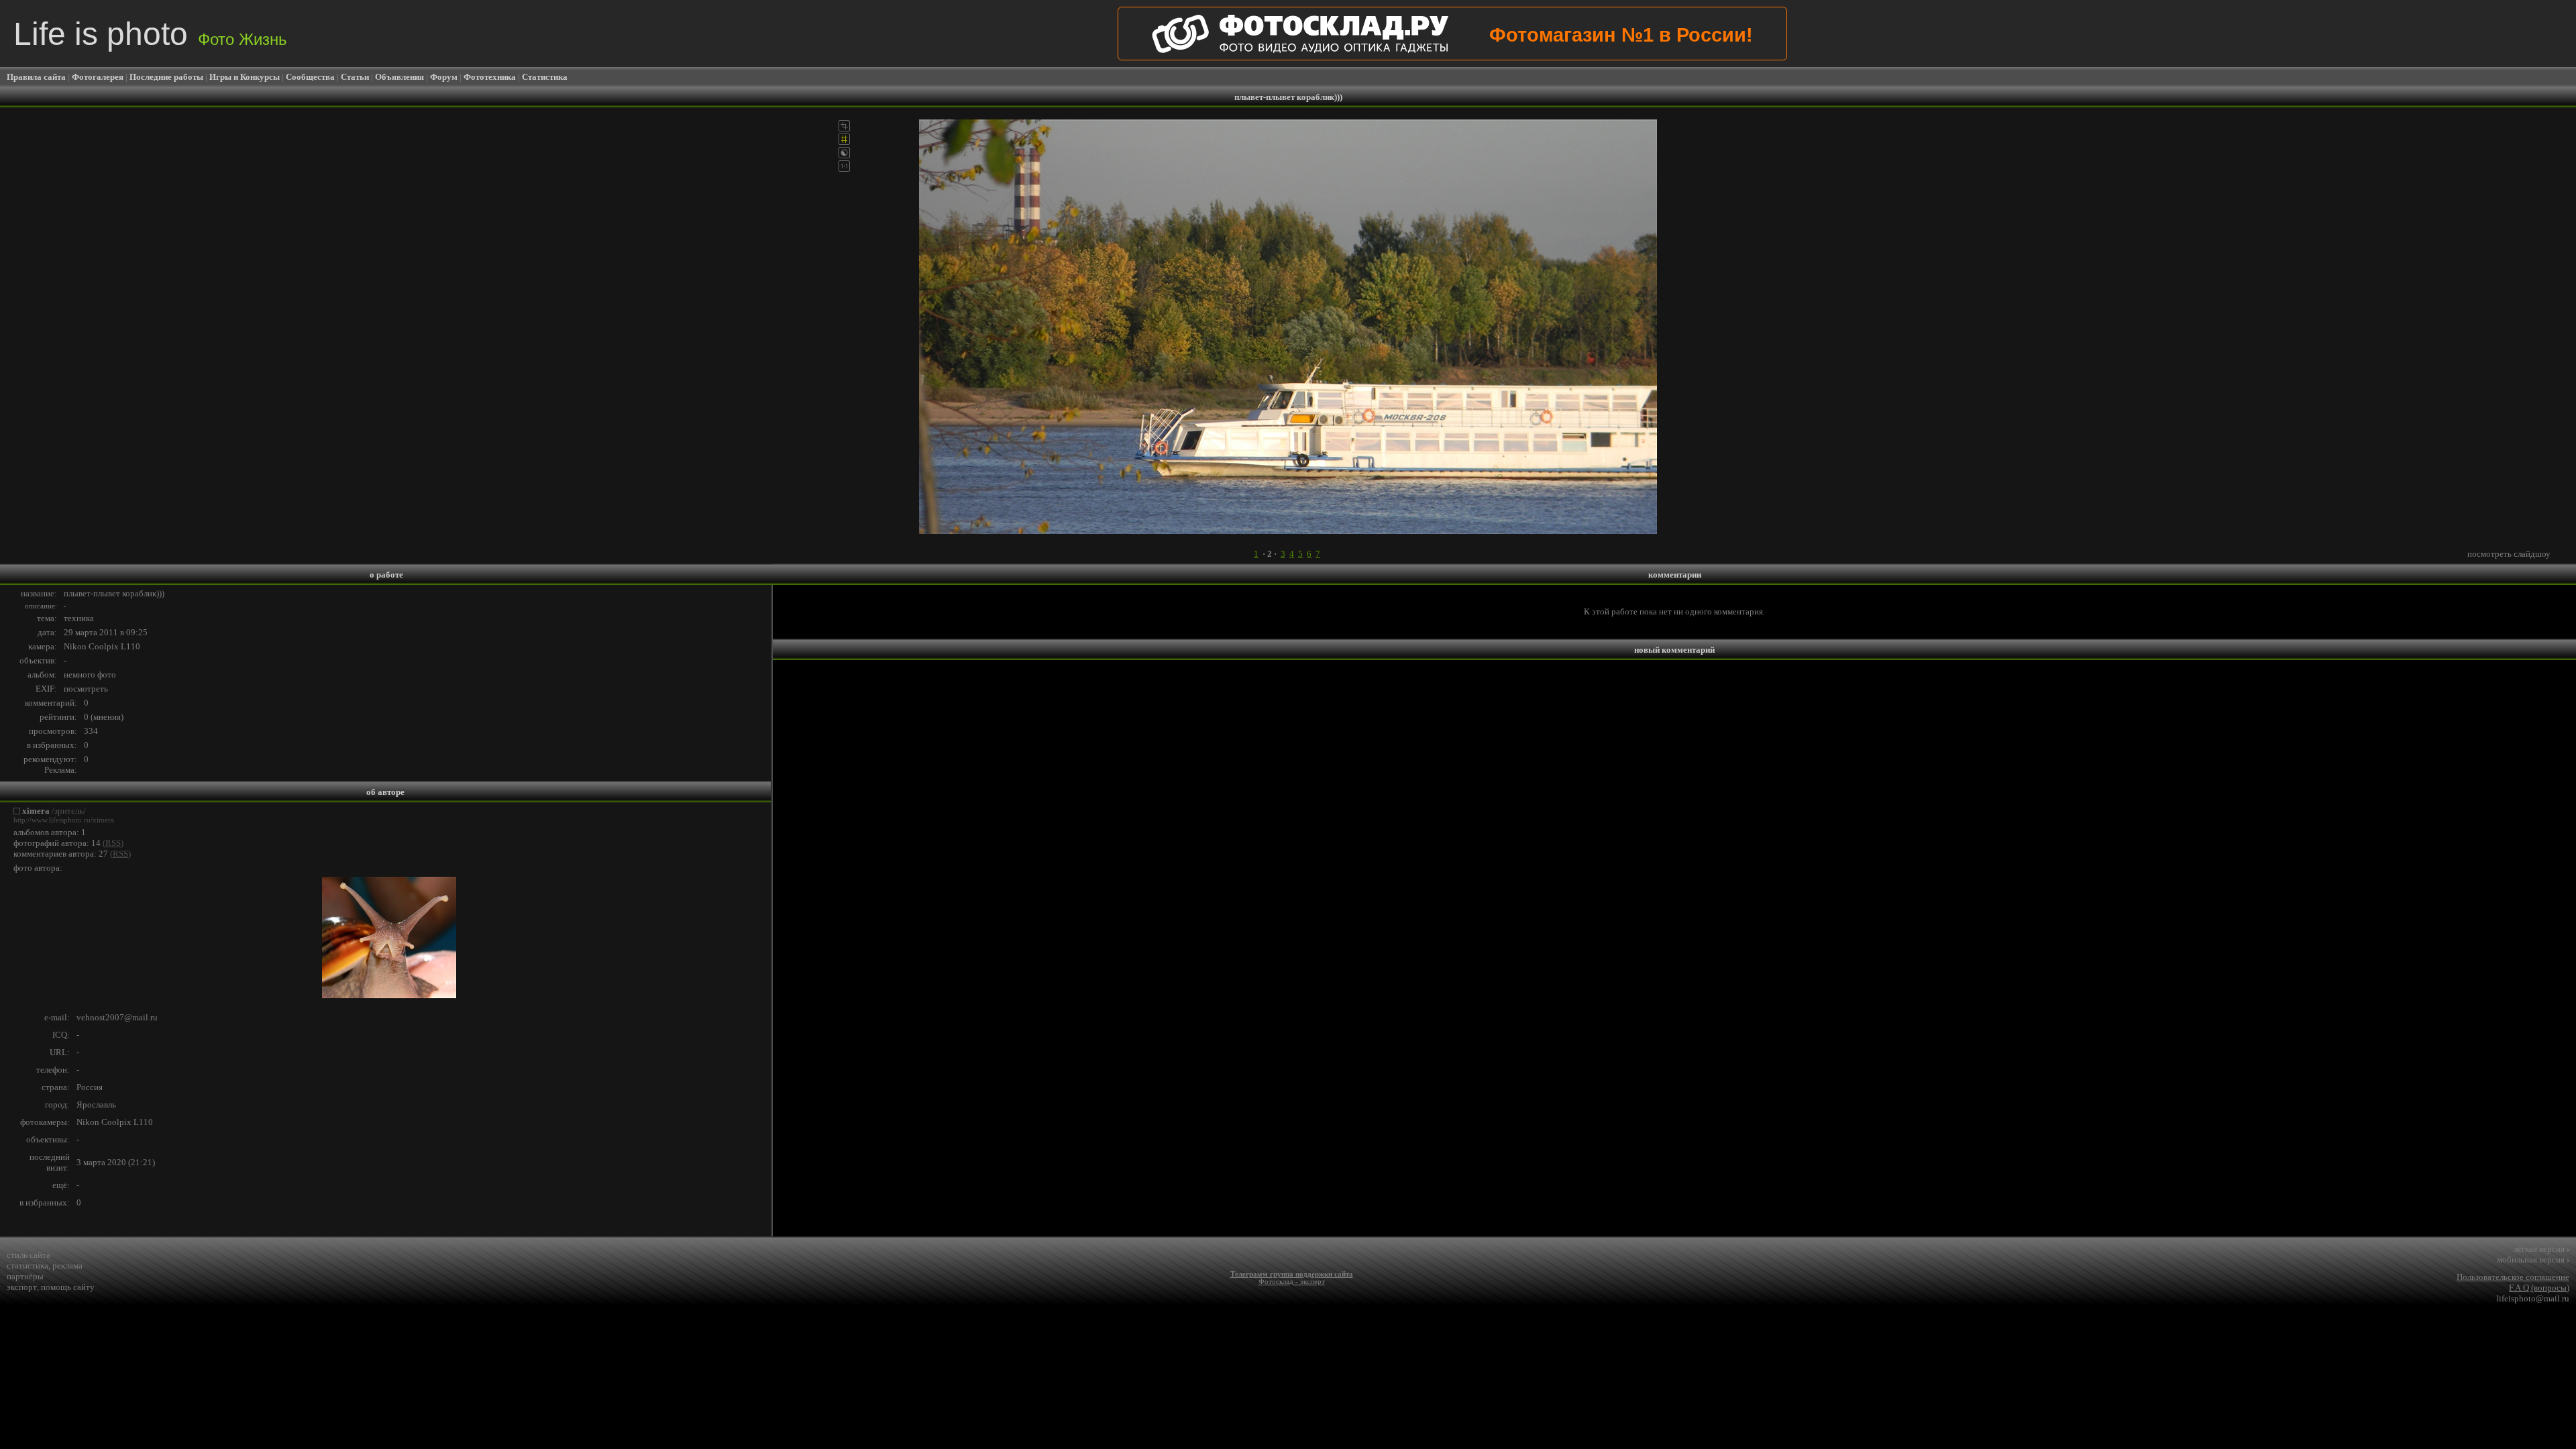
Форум (444, 77)
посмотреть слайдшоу (2509, 554)
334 (91, 731)
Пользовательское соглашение (2513, 1277)
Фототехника (490, 77)
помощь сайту (68, 1287)
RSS (113, 843)
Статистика (545, 77)
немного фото (90, 675)
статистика (28, 1266)
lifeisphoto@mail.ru (2533, 1298)
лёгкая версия (2541, 1249)
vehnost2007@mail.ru (117, 1017)
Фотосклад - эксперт (1292, 1282)
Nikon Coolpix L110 (102, 646)
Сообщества (310, 77)
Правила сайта (36, 77)
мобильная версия (2533, 1259)
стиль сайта (29, 1255)
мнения (107, 717)
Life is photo (150, 34)
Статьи (355, 77)
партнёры (25, 1276)
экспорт (22, 1287)
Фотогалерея (98, 77)
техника (79, 618)
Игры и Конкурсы (245, 77)
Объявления (399, 77)
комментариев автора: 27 (61, 854)
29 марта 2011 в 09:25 (106, 632)
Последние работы (166, 77)
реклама (67, 1266)
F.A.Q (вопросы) (2539, 1288)
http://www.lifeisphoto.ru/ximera (64, 820)
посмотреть (86, 689)
